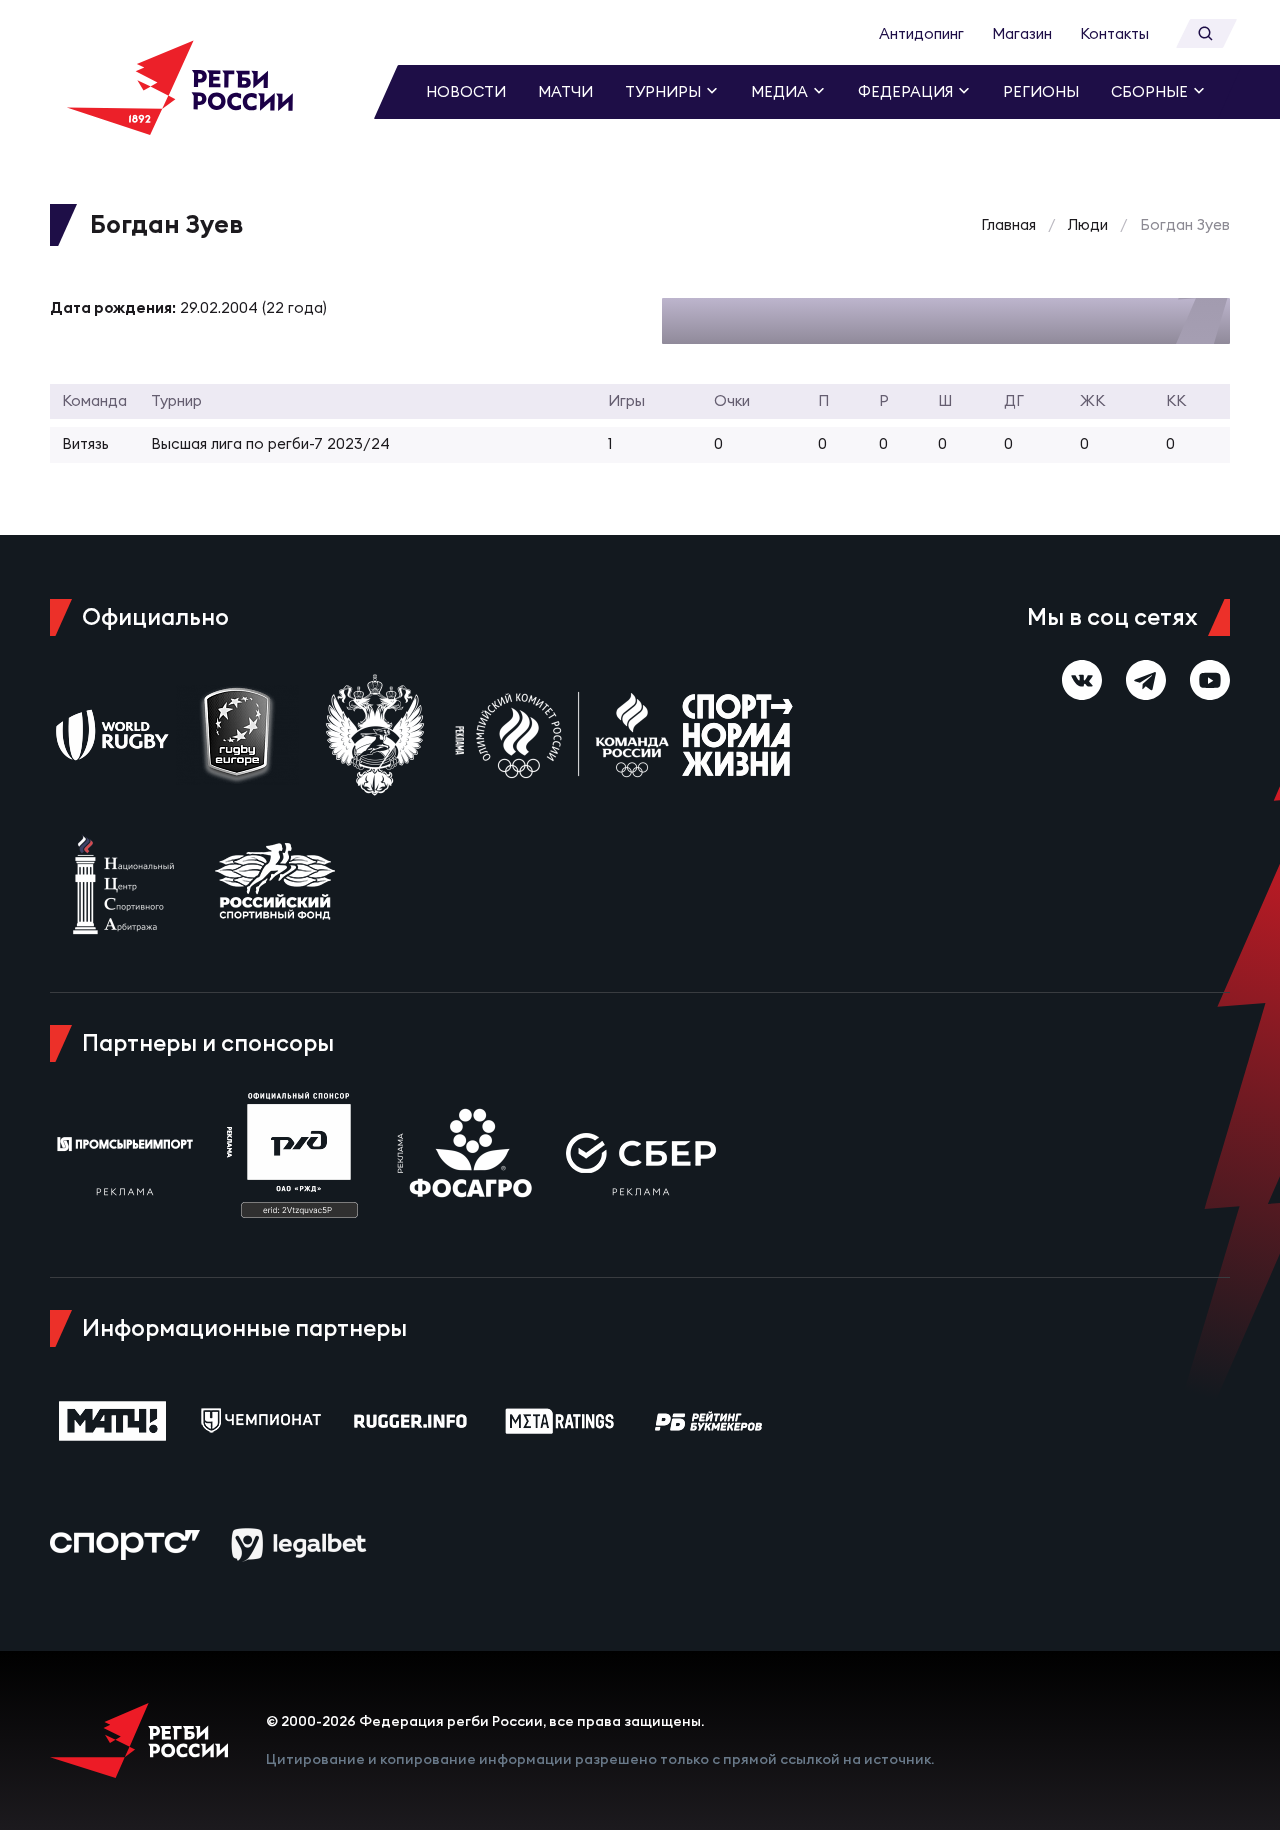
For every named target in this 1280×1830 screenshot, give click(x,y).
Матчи (565, 91)
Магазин (1022, 33)
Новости (466, 91)
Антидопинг (921, 33)
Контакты (1114, 33)
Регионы (1041, 91)
